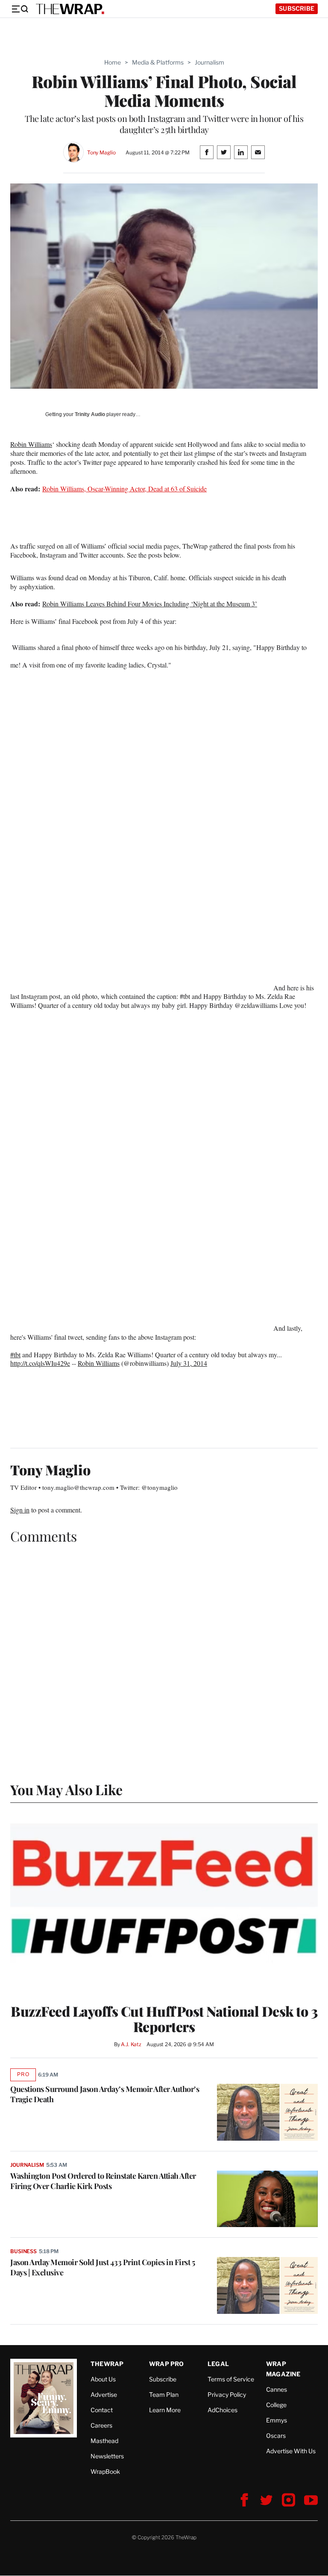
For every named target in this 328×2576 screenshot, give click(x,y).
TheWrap (107, 2364)
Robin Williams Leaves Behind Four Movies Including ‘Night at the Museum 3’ (150, 604)
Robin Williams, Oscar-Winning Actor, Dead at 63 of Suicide (124, 489)
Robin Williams (31, 444)
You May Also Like (66, 1789)
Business (23, 2251)
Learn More (165, 2410)
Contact (102, 2410)
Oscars (276, 2436)
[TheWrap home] (70, 9)
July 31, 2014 (189, 1363)
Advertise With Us (291, 2451)
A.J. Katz (131, 2044)
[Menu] (20, 9)
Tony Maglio (101, 152)
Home (113, 62)
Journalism (209, 62)
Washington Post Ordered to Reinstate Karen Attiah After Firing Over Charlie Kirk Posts (103, 2181)
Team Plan (164, 2394)
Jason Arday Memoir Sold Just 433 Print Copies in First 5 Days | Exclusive (102, 2267)
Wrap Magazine (283, 2369)
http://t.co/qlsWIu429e (40, 1363)
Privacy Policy (227, 2394)
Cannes (277, 2389)
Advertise (104, 2394)
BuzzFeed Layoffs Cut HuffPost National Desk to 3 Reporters (164, 2019)
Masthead (104, 2441)
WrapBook (105, 2471)
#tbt (15, 1354)
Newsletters (107, 2456)
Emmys (277, 2420)
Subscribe (297, 8)
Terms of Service (231, 2379)
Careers (101, 2425)
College (276, 2405)
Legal (218, 2364)
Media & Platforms (158, 62)
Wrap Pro (167, 2364)
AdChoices (223, 2410)
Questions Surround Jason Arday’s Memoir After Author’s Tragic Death (105, 2094)
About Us (103, 2379)
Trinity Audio (90, 414)
